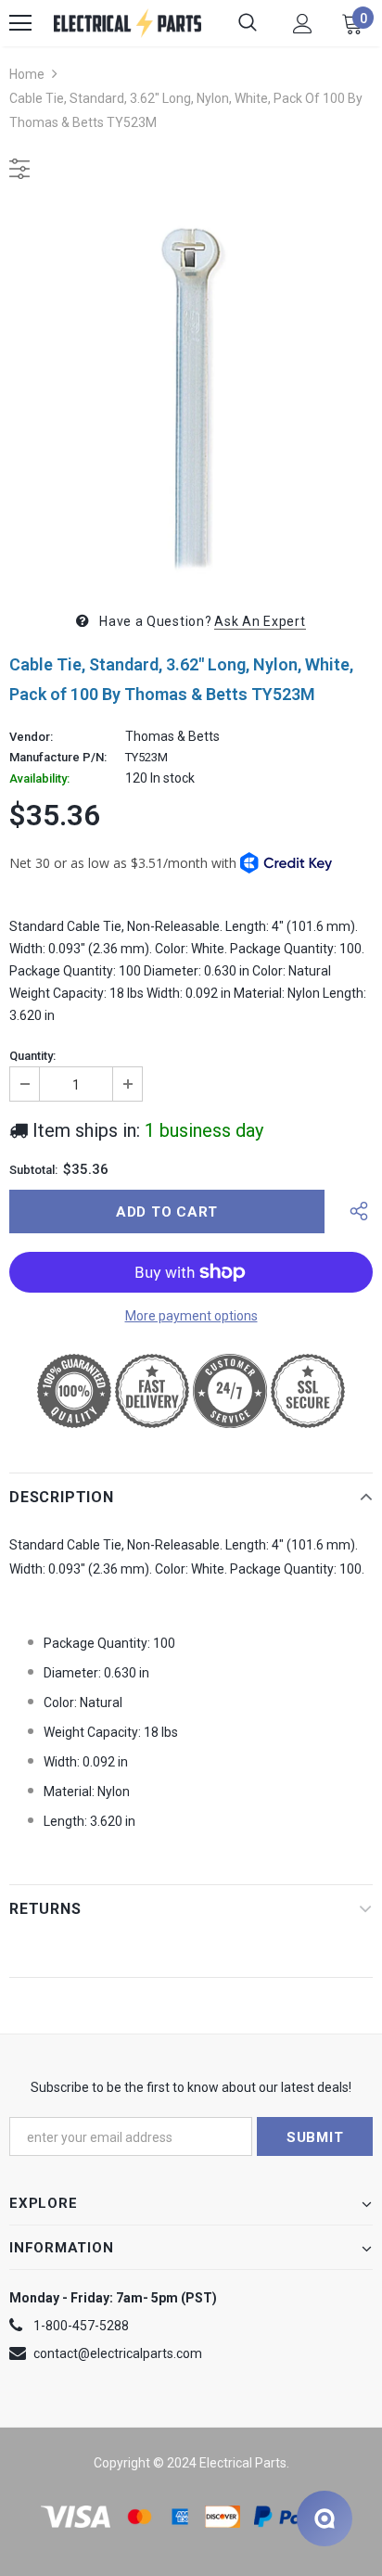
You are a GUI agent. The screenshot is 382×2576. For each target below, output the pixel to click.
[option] (191, 392)
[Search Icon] (248, 23)
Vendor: (31, 737)
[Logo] (127, 23)
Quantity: (32, 1056)
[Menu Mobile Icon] (20, 23)
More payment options (191, 1316)
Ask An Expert (260, 621)
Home (27, 74)
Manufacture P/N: (58, 758)
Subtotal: (33, 1170)
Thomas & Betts (172, 736)
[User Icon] (303, 24)
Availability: (39, 779)
